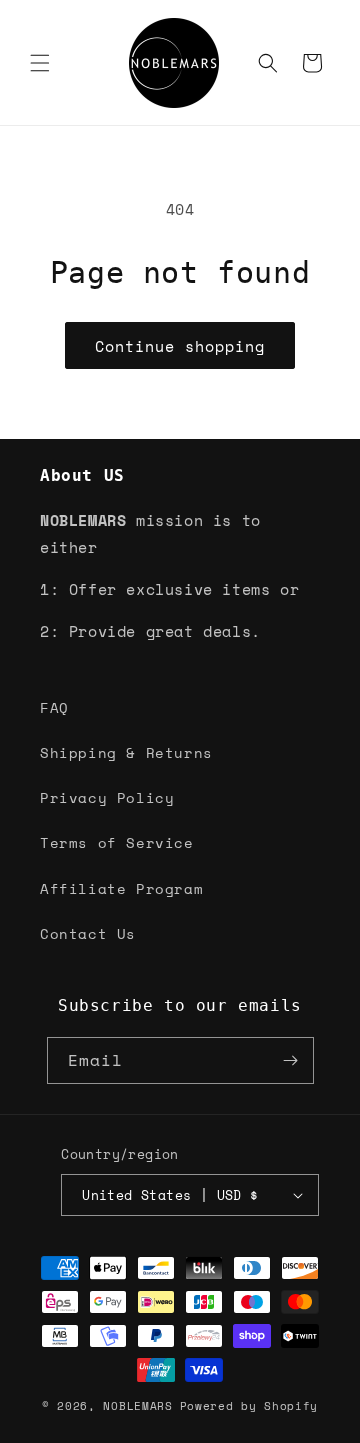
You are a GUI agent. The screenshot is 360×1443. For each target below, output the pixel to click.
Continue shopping (180, 346)
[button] (40, 63)
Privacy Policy (107, 797)
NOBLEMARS (137, 1406)
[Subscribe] (291, 1060)
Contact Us (88, 933)
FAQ (54, 707)
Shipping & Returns (126, 752)
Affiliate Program (121, 888)
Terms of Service (117, 842)
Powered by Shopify (249, 1406)
